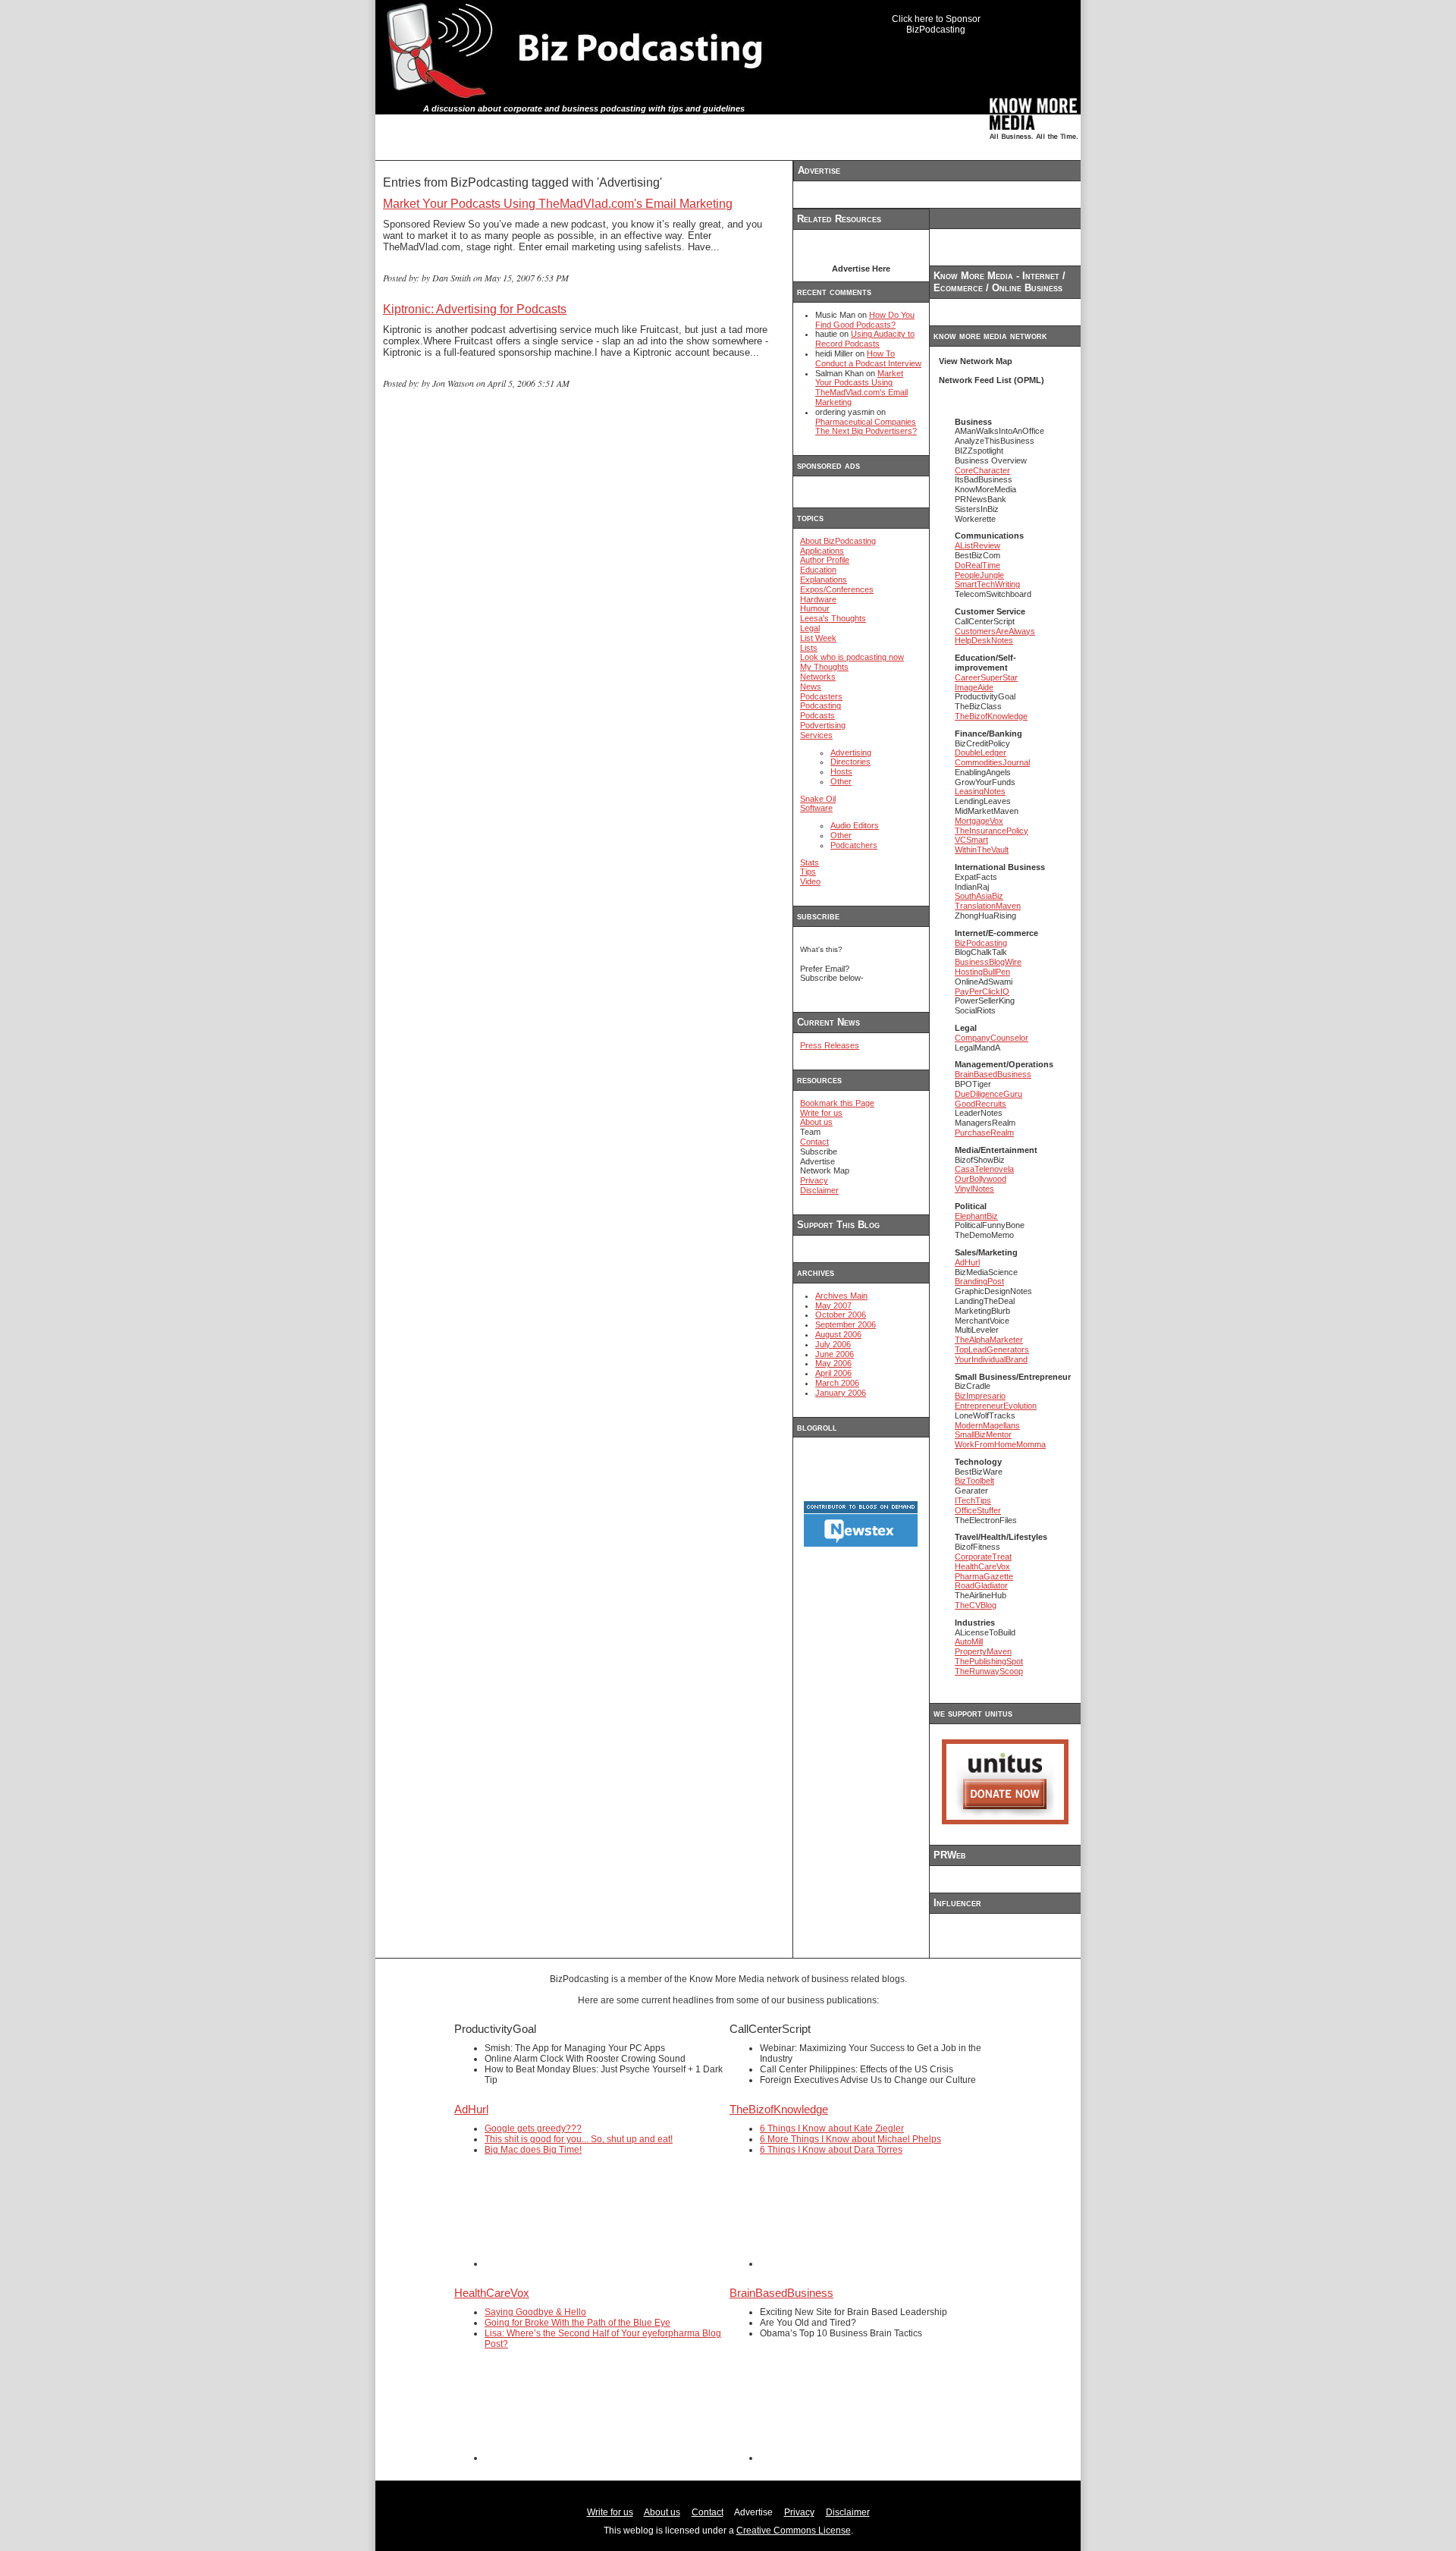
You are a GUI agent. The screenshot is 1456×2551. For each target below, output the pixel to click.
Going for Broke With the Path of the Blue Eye (577, 2323)
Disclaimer (819, 1190)
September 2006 (846, 1324)
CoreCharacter (982, 470)
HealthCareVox (982, 1566)
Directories (850, 762)
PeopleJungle (979, 575)
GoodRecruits (981, 1104)
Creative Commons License (794, 2531)
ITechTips (973, 1500)
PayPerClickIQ (982, 991)
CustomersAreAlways (995, 631)
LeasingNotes (980, 791)
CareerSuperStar (986, 677)
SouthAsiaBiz (979, 896)
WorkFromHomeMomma (1000, 1444)
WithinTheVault (982, 850)
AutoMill (969, 1641)
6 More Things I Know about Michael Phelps (850, 2139)
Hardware (818, 599)
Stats (810, 862)
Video (810, 881)
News (811, 686)
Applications (822, 551)
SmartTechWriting (987, 584)
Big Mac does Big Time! (533, 2150)
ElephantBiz (976, 1216)
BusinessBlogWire (988, 962)
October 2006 (841, 1315)
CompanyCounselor (992, 1038)
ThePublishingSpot (989, 1661)
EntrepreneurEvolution (996, 1406)
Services (816, 735)
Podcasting (821, 705)
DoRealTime (977, 565)
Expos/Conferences (837, 589)
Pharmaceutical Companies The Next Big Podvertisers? (866, 427)
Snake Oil (818, 799)
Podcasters (821, 696)
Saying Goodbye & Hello (535, 2312)
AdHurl (967, 1262)
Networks (818, 677)
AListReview (977, 545)
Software (816, 808)
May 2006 (833, 1363)
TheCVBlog (976, 1605)
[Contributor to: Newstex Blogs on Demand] (861, 1544)
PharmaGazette (984, 1576)
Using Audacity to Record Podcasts (865, 339)
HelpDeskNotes (984, 640)
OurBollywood (981, 1179)
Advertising (851, 752)
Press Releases (830, 1045)
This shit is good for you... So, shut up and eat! (579, 2139)
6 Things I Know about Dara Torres (831, 2150)
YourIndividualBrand (991, 1359)
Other (841, 781)
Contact (814, 1142)
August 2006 (838, 1334)
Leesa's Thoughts (833, 618)
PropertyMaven (983, 1651)
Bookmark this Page (837, 1103)
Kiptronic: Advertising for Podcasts (475, 309)
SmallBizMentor (983, 1434)
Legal (810, 628)
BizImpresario (980, 1396)
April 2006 (833, 1373)
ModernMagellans (987, 1425)
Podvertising (823, 725)
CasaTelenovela (984, 1169)
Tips (808, 872)
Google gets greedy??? (533, 2128)
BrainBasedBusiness (993, 1074)
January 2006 (841, 1393)
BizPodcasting (981, 943)
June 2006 (835, 1354)
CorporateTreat (983, 1557)
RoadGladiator (981, 1585)
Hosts (841, 771)
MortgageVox (979, 821)
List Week (818, 638)
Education (818, 570)
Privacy (814, 1180)
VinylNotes (974, 1189)
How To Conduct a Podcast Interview (868, 358)
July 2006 (833, 1344)
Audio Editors (855, 825)
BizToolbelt (974, 1481)
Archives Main (841, 1296)
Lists (809, 648)
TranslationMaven (988, 906)
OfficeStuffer (978, 1510)
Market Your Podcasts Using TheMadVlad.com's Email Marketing (558, 204)
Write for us (821, 1113)
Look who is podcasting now (852, 657)
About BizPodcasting (838, 541)
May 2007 (833, 1305)
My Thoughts (824, 667)
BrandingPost (979, 1281)
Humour (815, 608)
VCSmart (971, 840)
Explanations (824, 580)
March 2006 (837, 1383)
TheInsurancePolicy (992, 831)
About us (816, 1122)
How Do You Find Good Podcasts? (865, 320)
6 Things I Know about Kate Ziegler (832, 2128)
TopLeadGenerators (992, 1349)
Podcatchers (854, 845)
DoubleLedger (981, 752)
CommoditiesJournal (992, 762)
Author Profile (825, 560)
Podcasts (817, 715)
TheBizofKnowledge (991, 716)
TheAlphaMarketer (989, 1340)
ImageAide (974, 687)
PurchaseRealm (984, 1133)
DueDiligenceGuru (988, 1094)
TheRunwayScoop (989, 1671)
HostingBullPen (982, 972)
